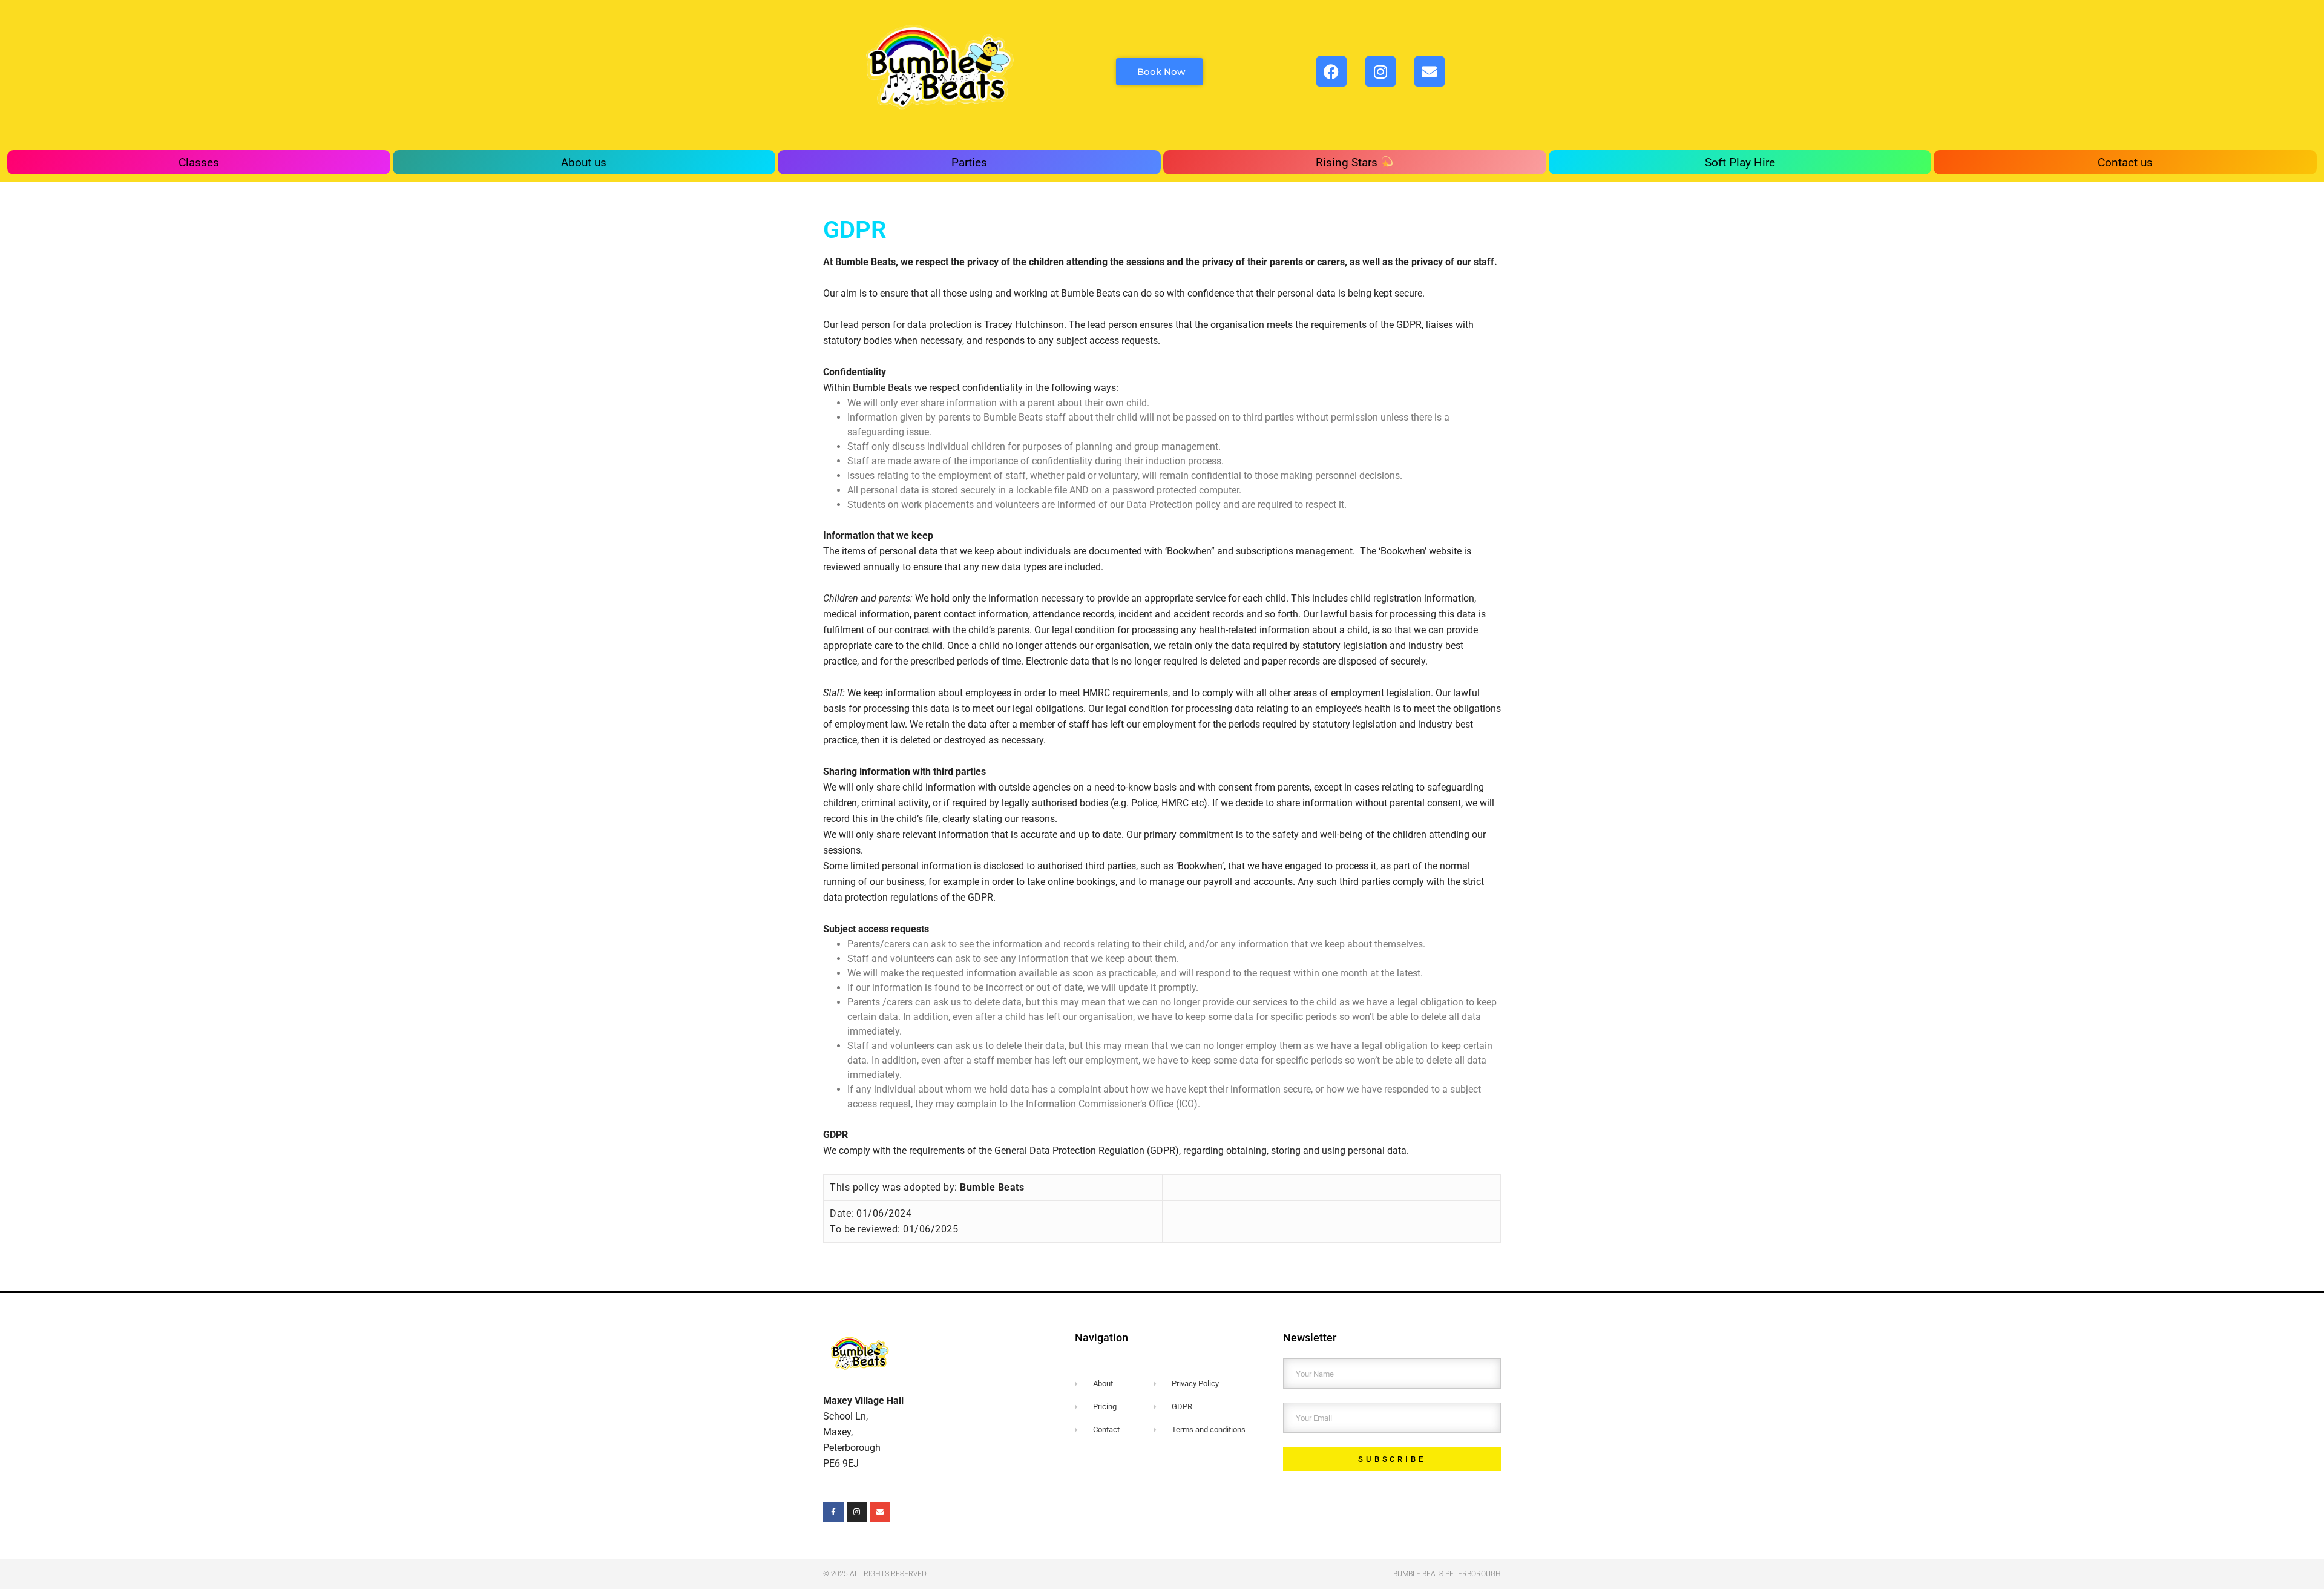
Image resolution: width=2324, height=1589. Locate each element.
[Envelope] (880, 1512)
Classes (199, 163)
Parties (969, 163)
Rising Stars (1348, 163)
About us (584, 163)
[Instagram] (1380, 71)
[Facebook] (1331, 71)
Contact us (2125, 163)
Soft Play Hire (1740, 163)
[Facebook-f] (833, 1512)
